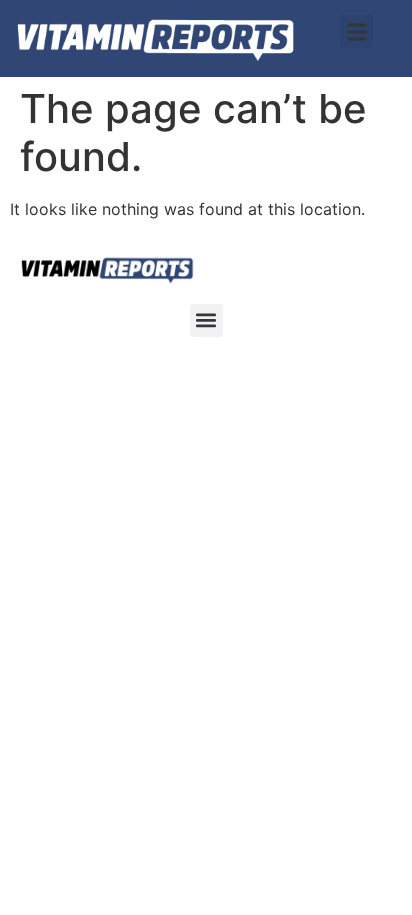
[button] (356, 31)
